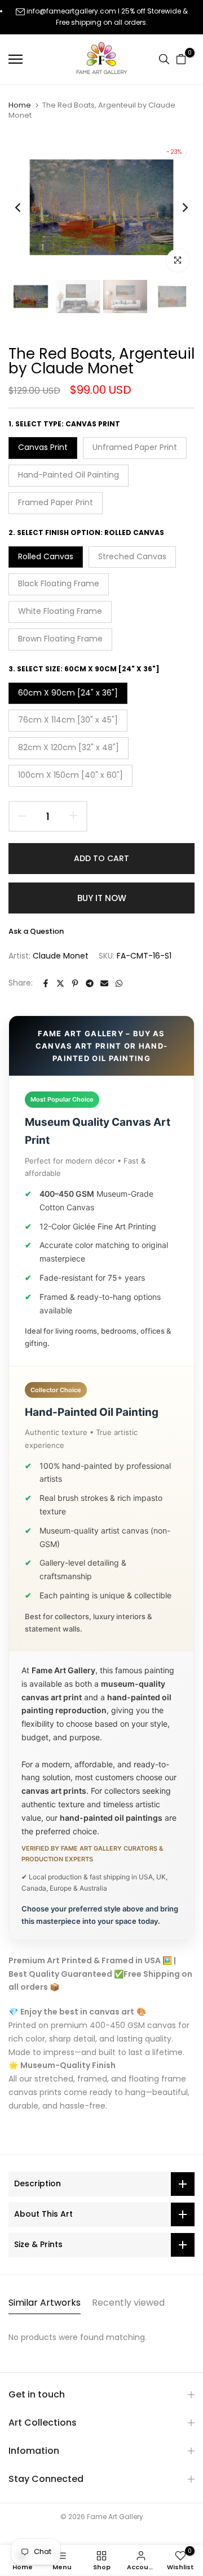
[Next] (178, 207)
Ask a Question (36, 931)
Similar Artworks (45, 2303)
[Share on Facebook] (46, 983)
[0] (181, 59)
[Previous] (25, 207)
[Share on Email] (104, 983)
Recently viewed (128, 2303)
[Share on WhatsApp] (119, 983)
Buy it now (102, 898)
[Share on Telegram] (90, 983)
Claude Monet (61, 956)
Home (20, 105)
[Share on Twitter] (60, 983)
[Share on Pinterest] (75, 983)
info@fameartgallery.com (71, 11)
